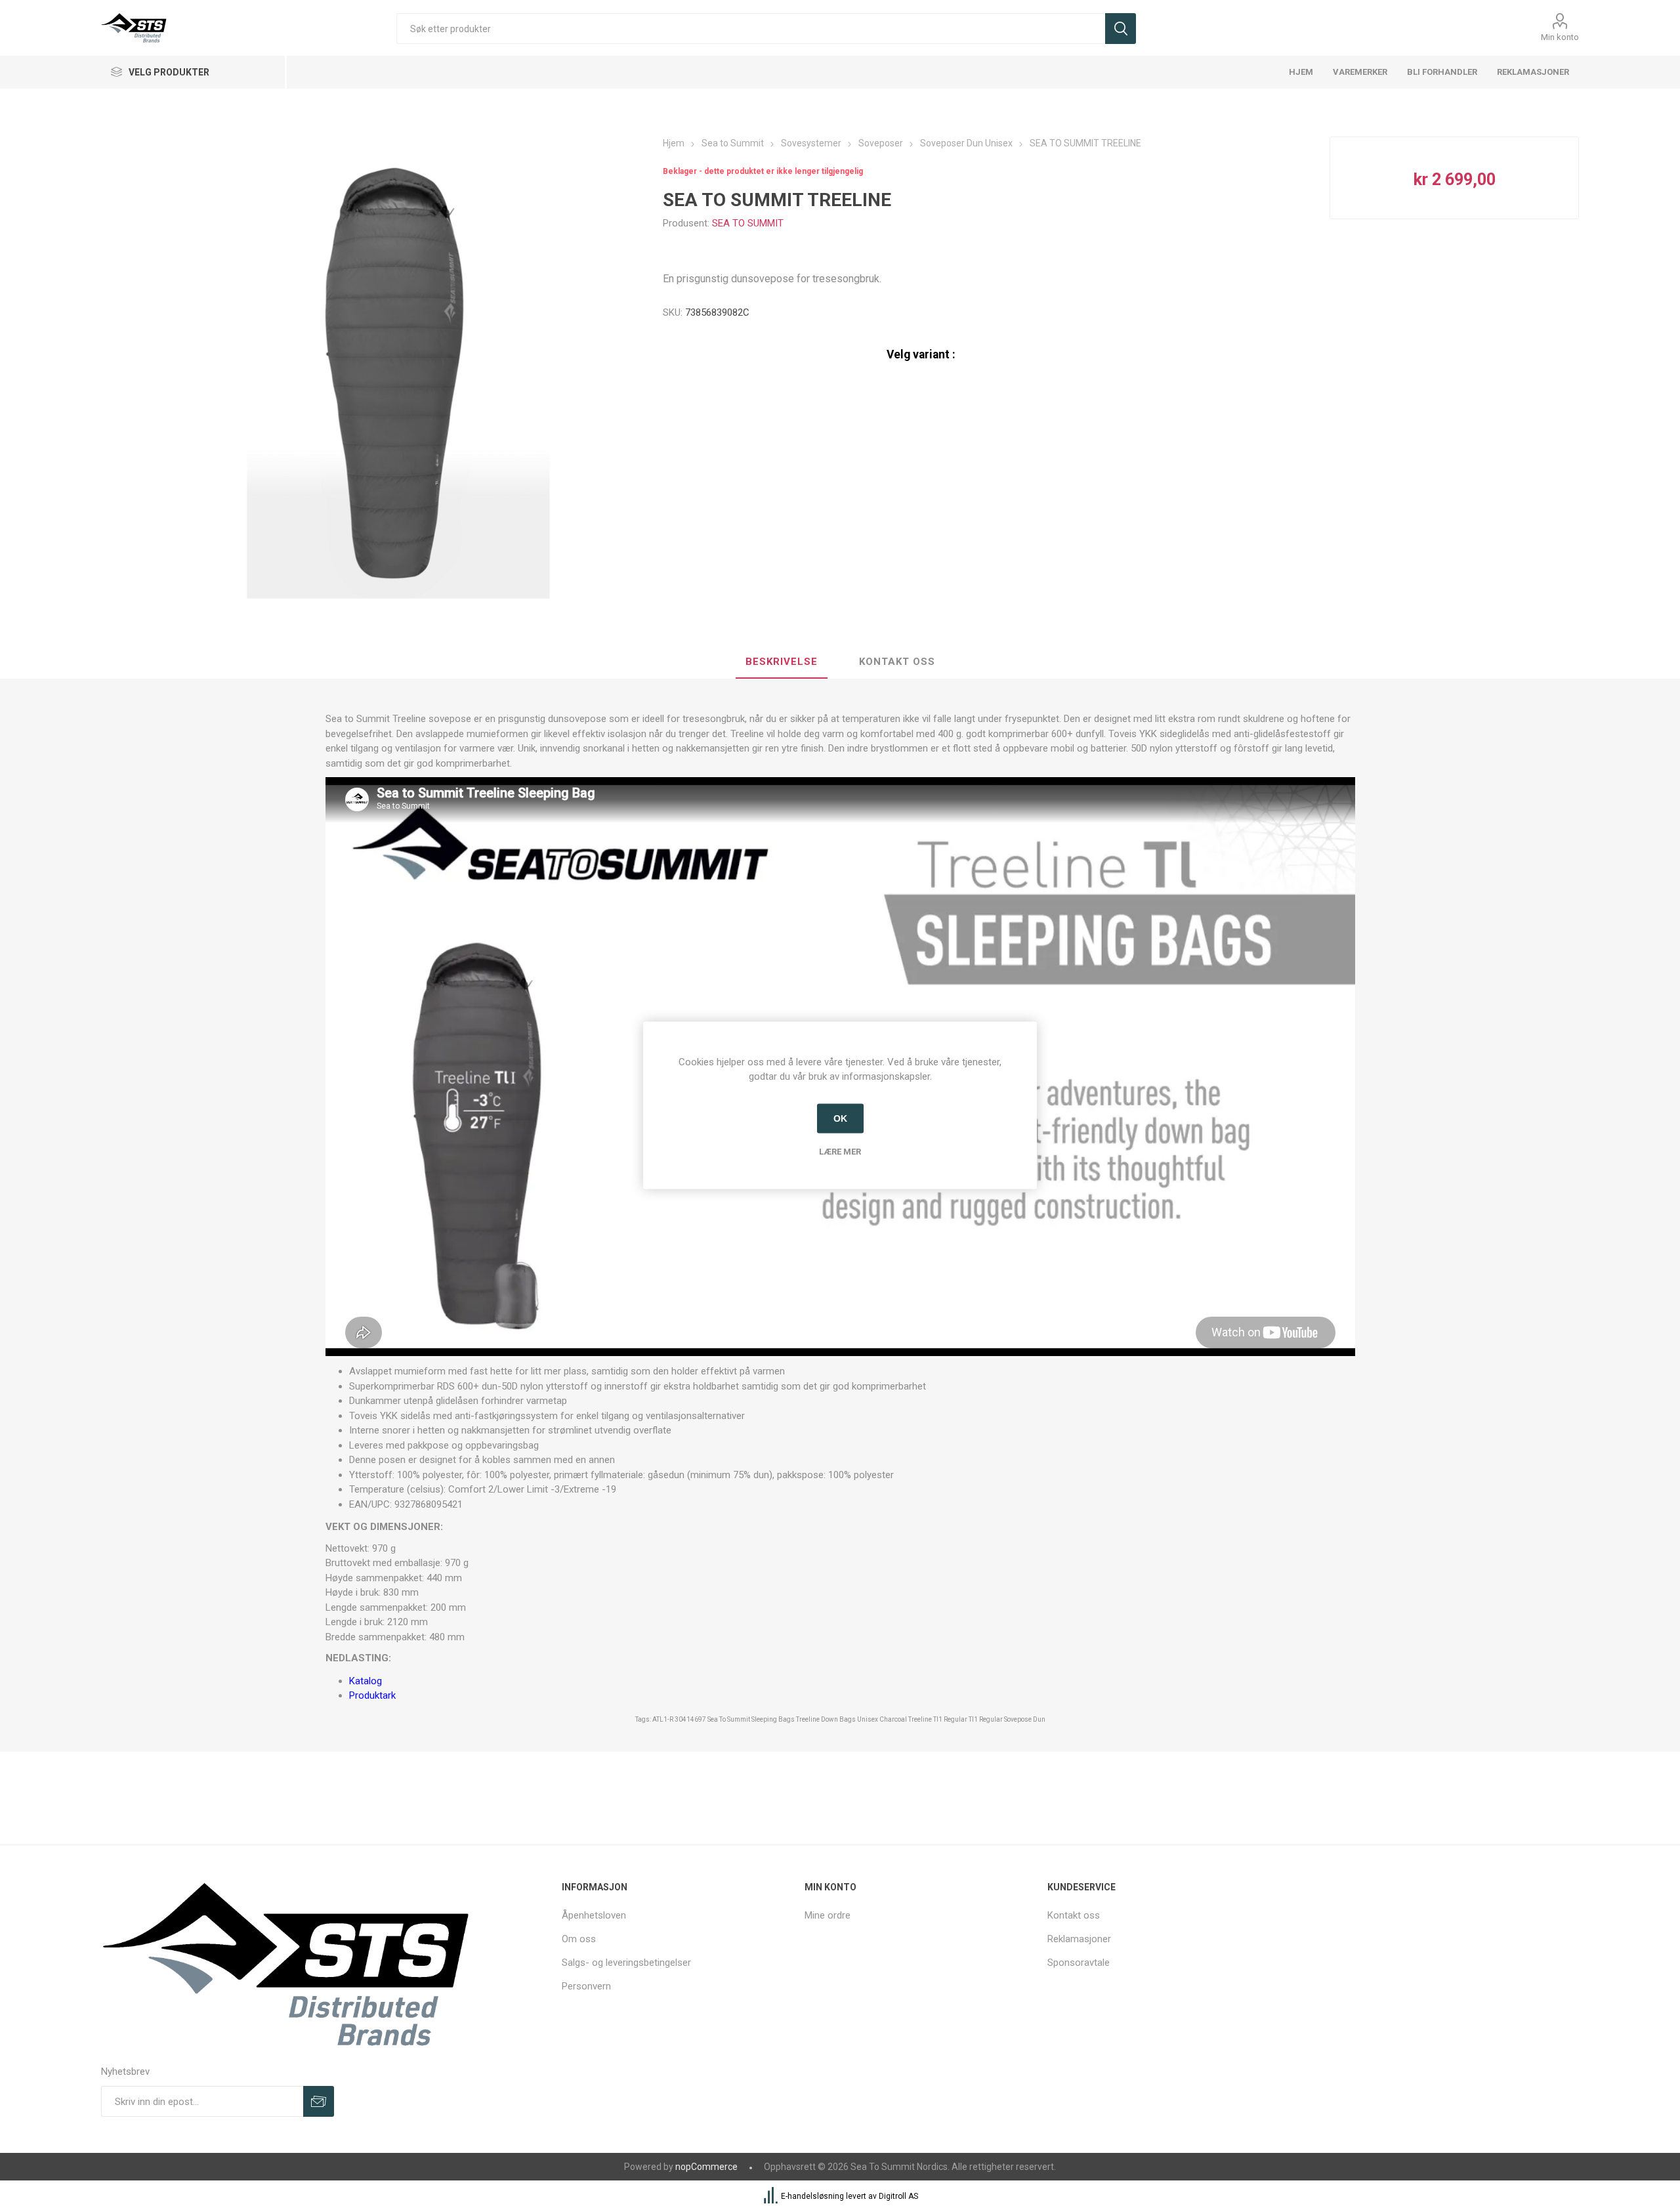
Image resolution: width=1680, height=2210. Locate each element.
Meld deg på (319, 2101)
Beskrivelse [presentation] (782, 662)
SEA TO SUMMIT (748, 223)
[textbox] (750, 29)
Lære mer (840, 1151)
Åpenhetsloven (594, 1915)
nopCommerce (706, 2167)
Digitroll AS (898, 2197)
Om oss (579, 1939)
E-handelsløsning (812, 2197)
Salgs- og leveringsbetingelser (626, 1963)
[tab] (782, 662)
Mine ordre (828, 1915)
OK (840, 1118)
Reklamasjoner (1079, 1939)
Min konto (1560, 37)
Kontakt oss (1074, 1915)
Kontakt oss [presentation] (897, 662)
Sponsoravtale (1079, 1963)
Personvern (586, 1986)
